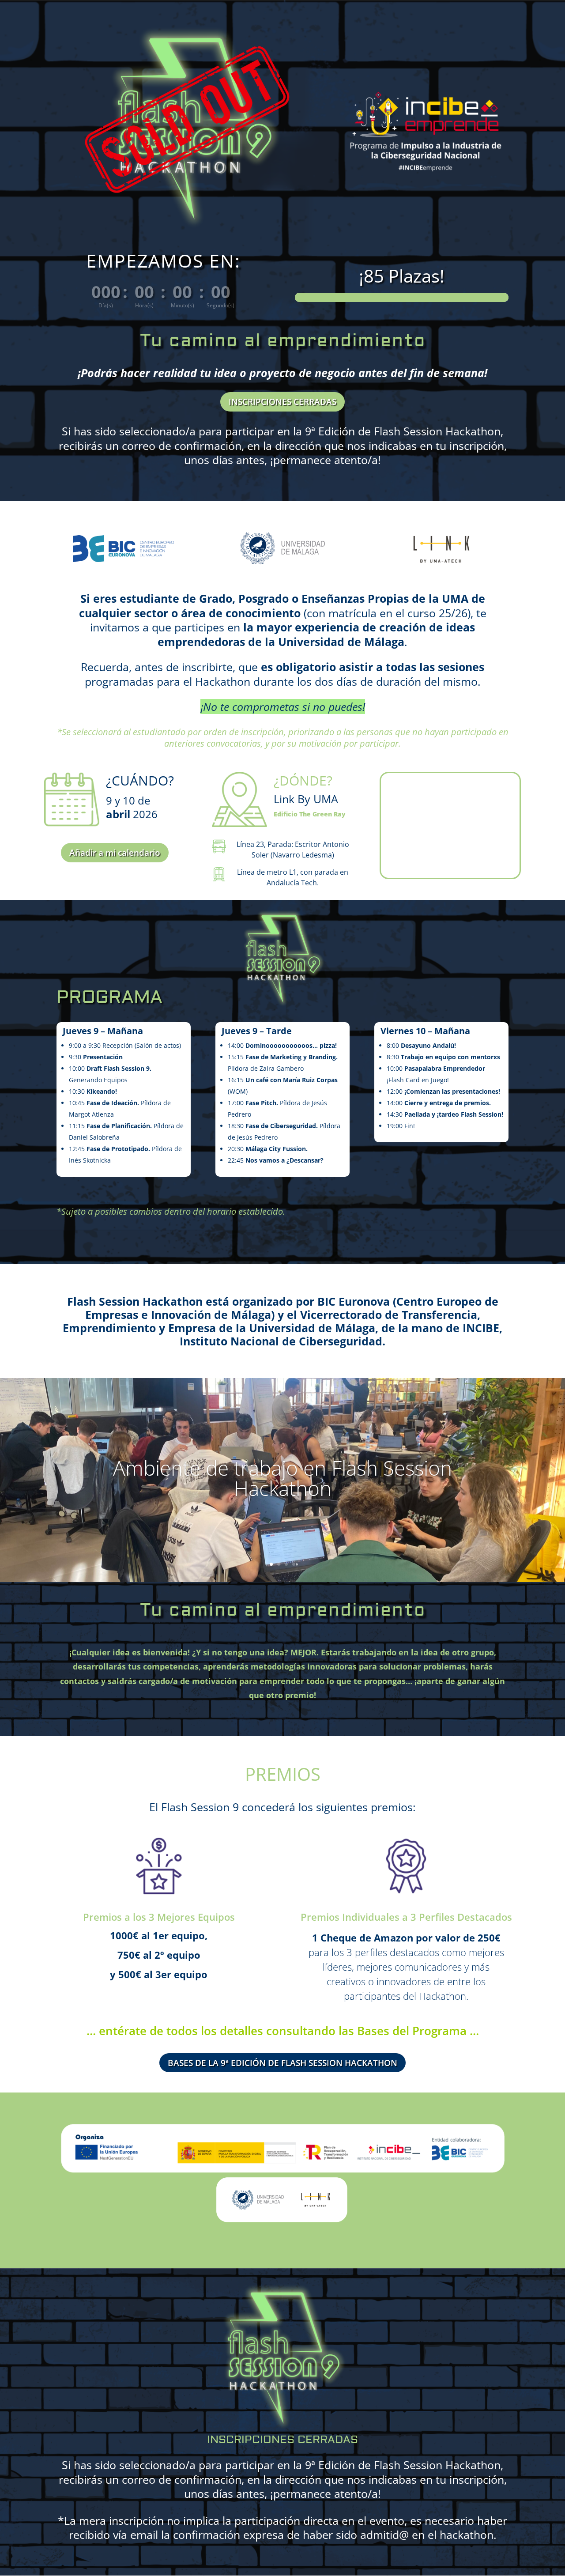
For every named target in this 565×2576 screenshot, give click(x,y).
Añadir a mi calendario (115, 853)
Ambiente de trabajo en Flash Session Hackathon (282, 1478)
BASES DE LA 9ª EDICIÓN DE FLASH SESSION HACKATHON (282, 2063)
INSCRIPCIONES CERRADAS (282, 402)
